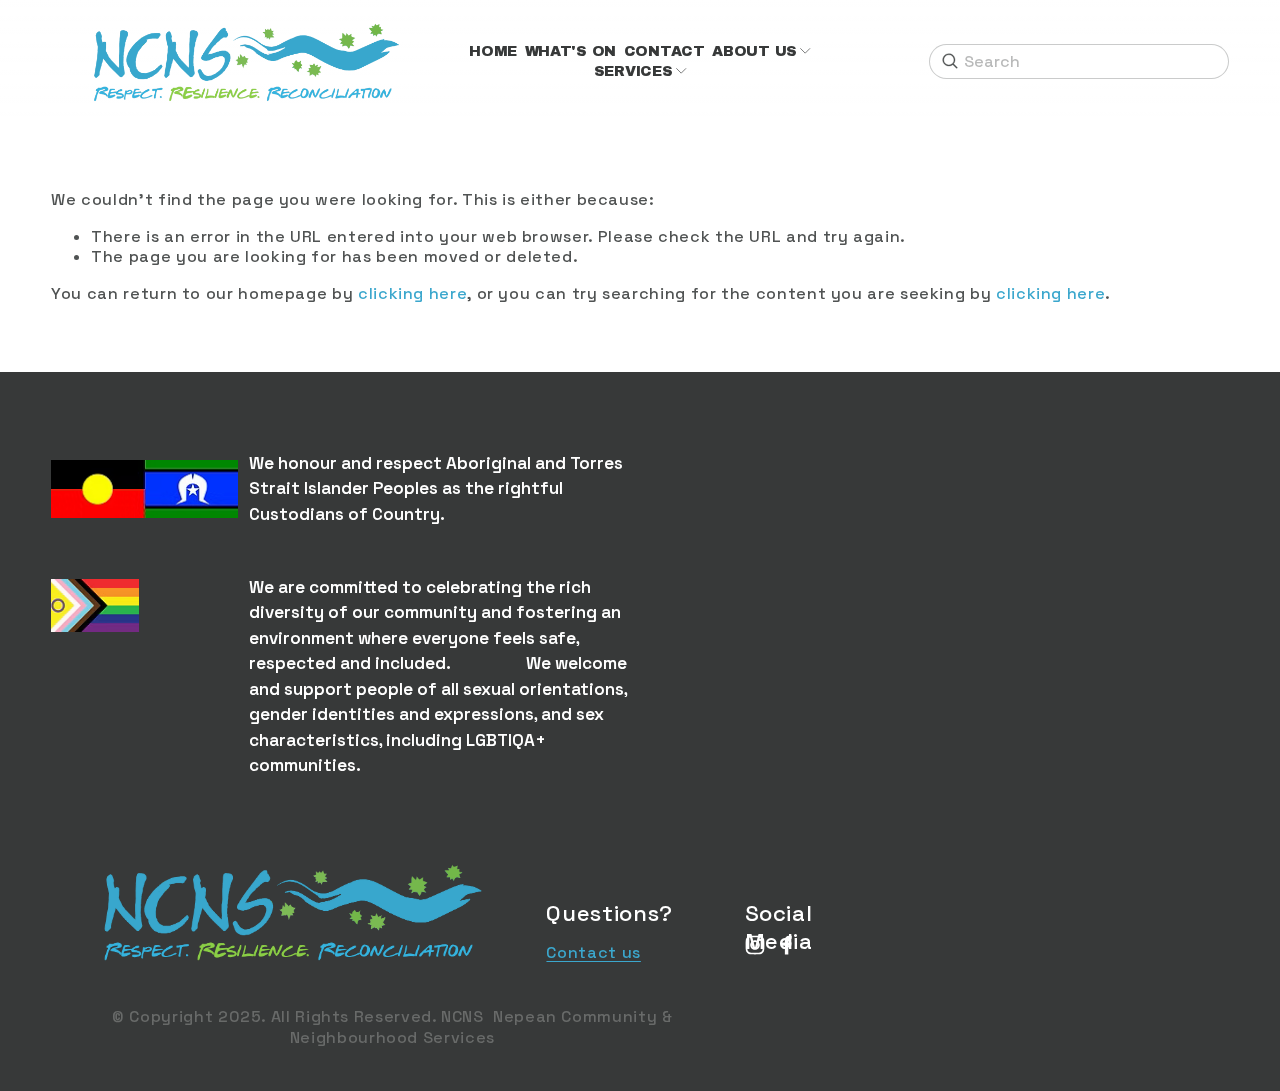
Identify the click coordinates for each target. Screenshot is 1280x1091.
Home (493, 51)
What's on (570, 51)
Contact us (593, 953)
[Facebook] (787, 945)
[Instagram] (755, 945)
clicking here (412, 293)
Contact (664, 51)
